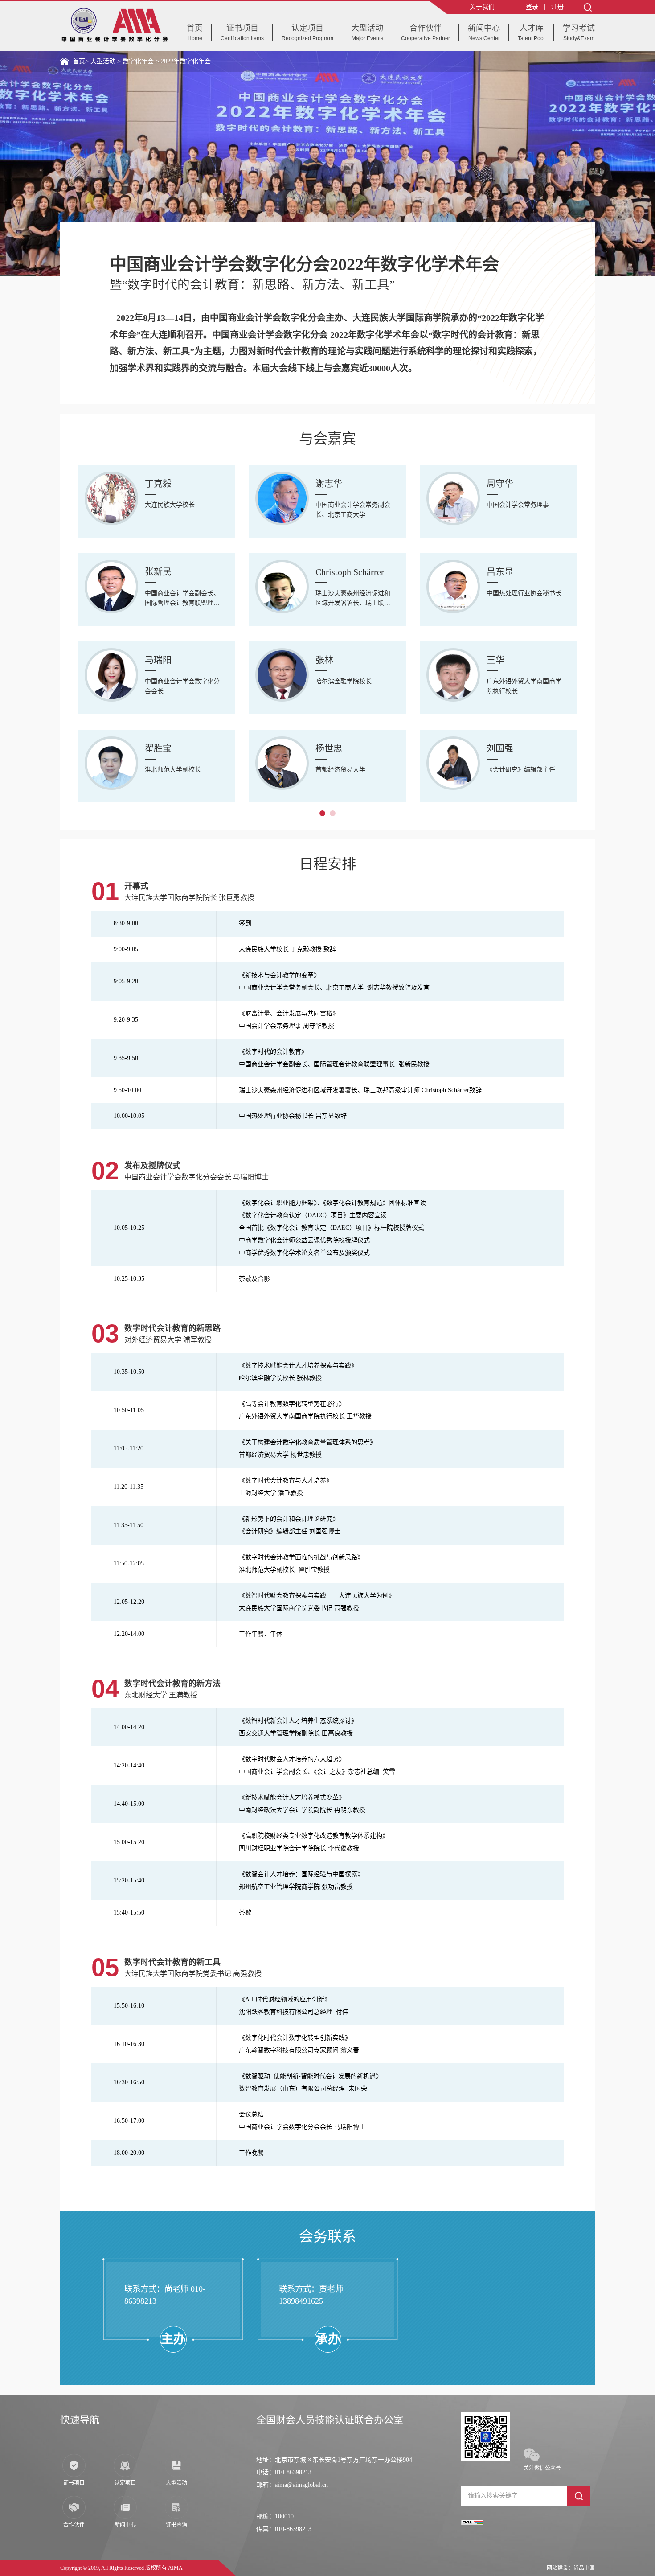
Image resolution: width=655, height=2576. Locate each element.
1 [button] (322, 813)
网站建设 (557, 2568)
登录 (532, 7)
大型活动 (104, 61)
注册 (557, 7)
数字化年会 (139, 61)
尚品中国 (584, 2568)
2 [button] (333, 813)
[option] (327, 164)
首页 (79, 61)
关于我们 (482, 7)
